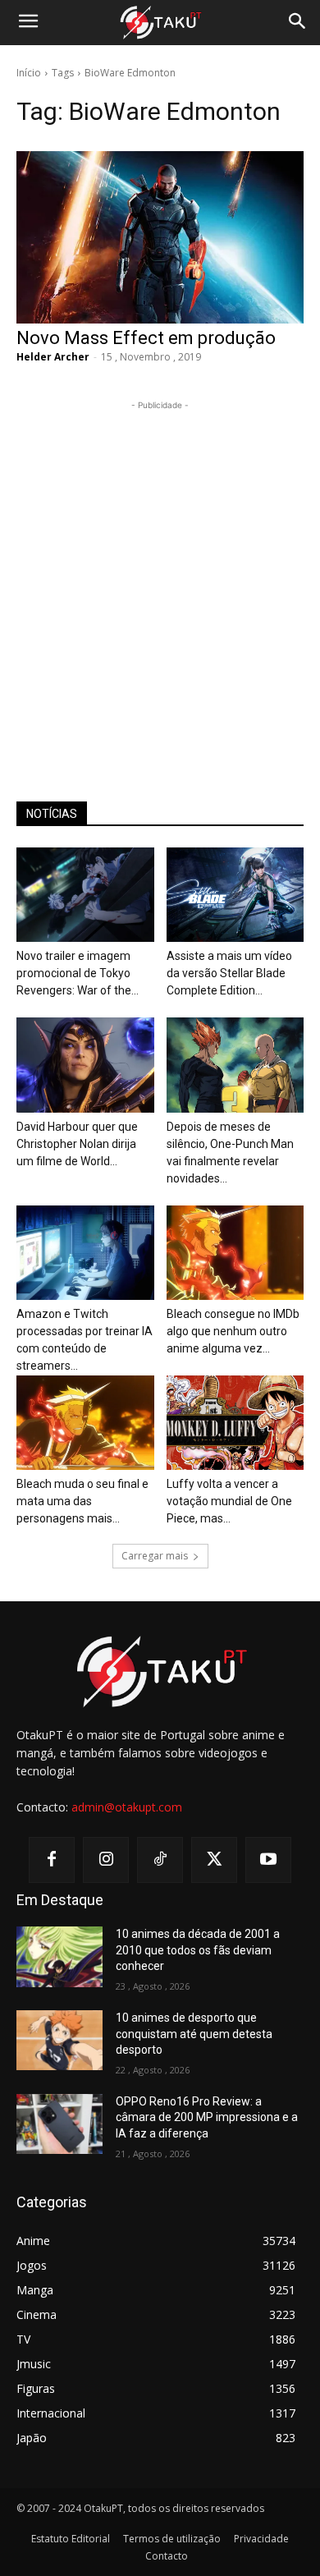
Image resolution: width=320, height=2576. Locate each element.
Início (29, 73)
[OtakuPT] (160, 23)
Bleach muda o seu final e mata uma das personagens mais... (82, 1501)
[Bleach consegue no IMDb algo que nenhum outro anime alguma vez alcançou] (235, 1253)
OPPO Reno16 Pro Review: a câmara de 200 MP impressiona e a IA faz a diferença (207, 2117)
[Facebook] (52, 1860)
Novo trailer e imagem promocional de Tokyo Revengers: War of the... (78, 973)
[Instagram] (106, 1860)
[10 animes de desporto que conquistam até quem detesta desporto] (59, 2041)
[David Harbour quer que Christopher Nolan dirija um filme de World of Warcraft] (85, 1065)
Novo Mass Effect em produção (146, 338)
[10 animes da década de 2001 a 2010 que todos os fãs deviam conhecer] (59, 1957)
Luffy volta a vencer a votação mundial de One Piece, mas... (229, 1501)
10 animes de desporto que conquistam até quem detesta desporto (194, 2034)
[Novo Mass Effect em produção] (160, 237)
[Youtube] (268, 1860)
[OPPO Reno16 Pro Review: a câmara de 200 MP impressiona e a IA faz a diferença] (59, 2124)
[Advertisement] (160, 574)
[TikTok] (160, 1860)
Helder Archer (53, 357)
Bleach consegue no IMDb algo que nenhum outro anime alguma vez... (233, 1331)
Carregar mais (155, 1556)
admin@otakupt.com (127, 1807)
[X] (214, 1860)
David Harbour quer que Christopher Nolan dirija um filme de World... (77, 1144)
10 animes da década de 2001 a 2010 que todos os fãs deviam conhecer (198, 1950)
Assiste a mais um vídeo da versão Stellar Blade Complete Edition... (229, 973)
